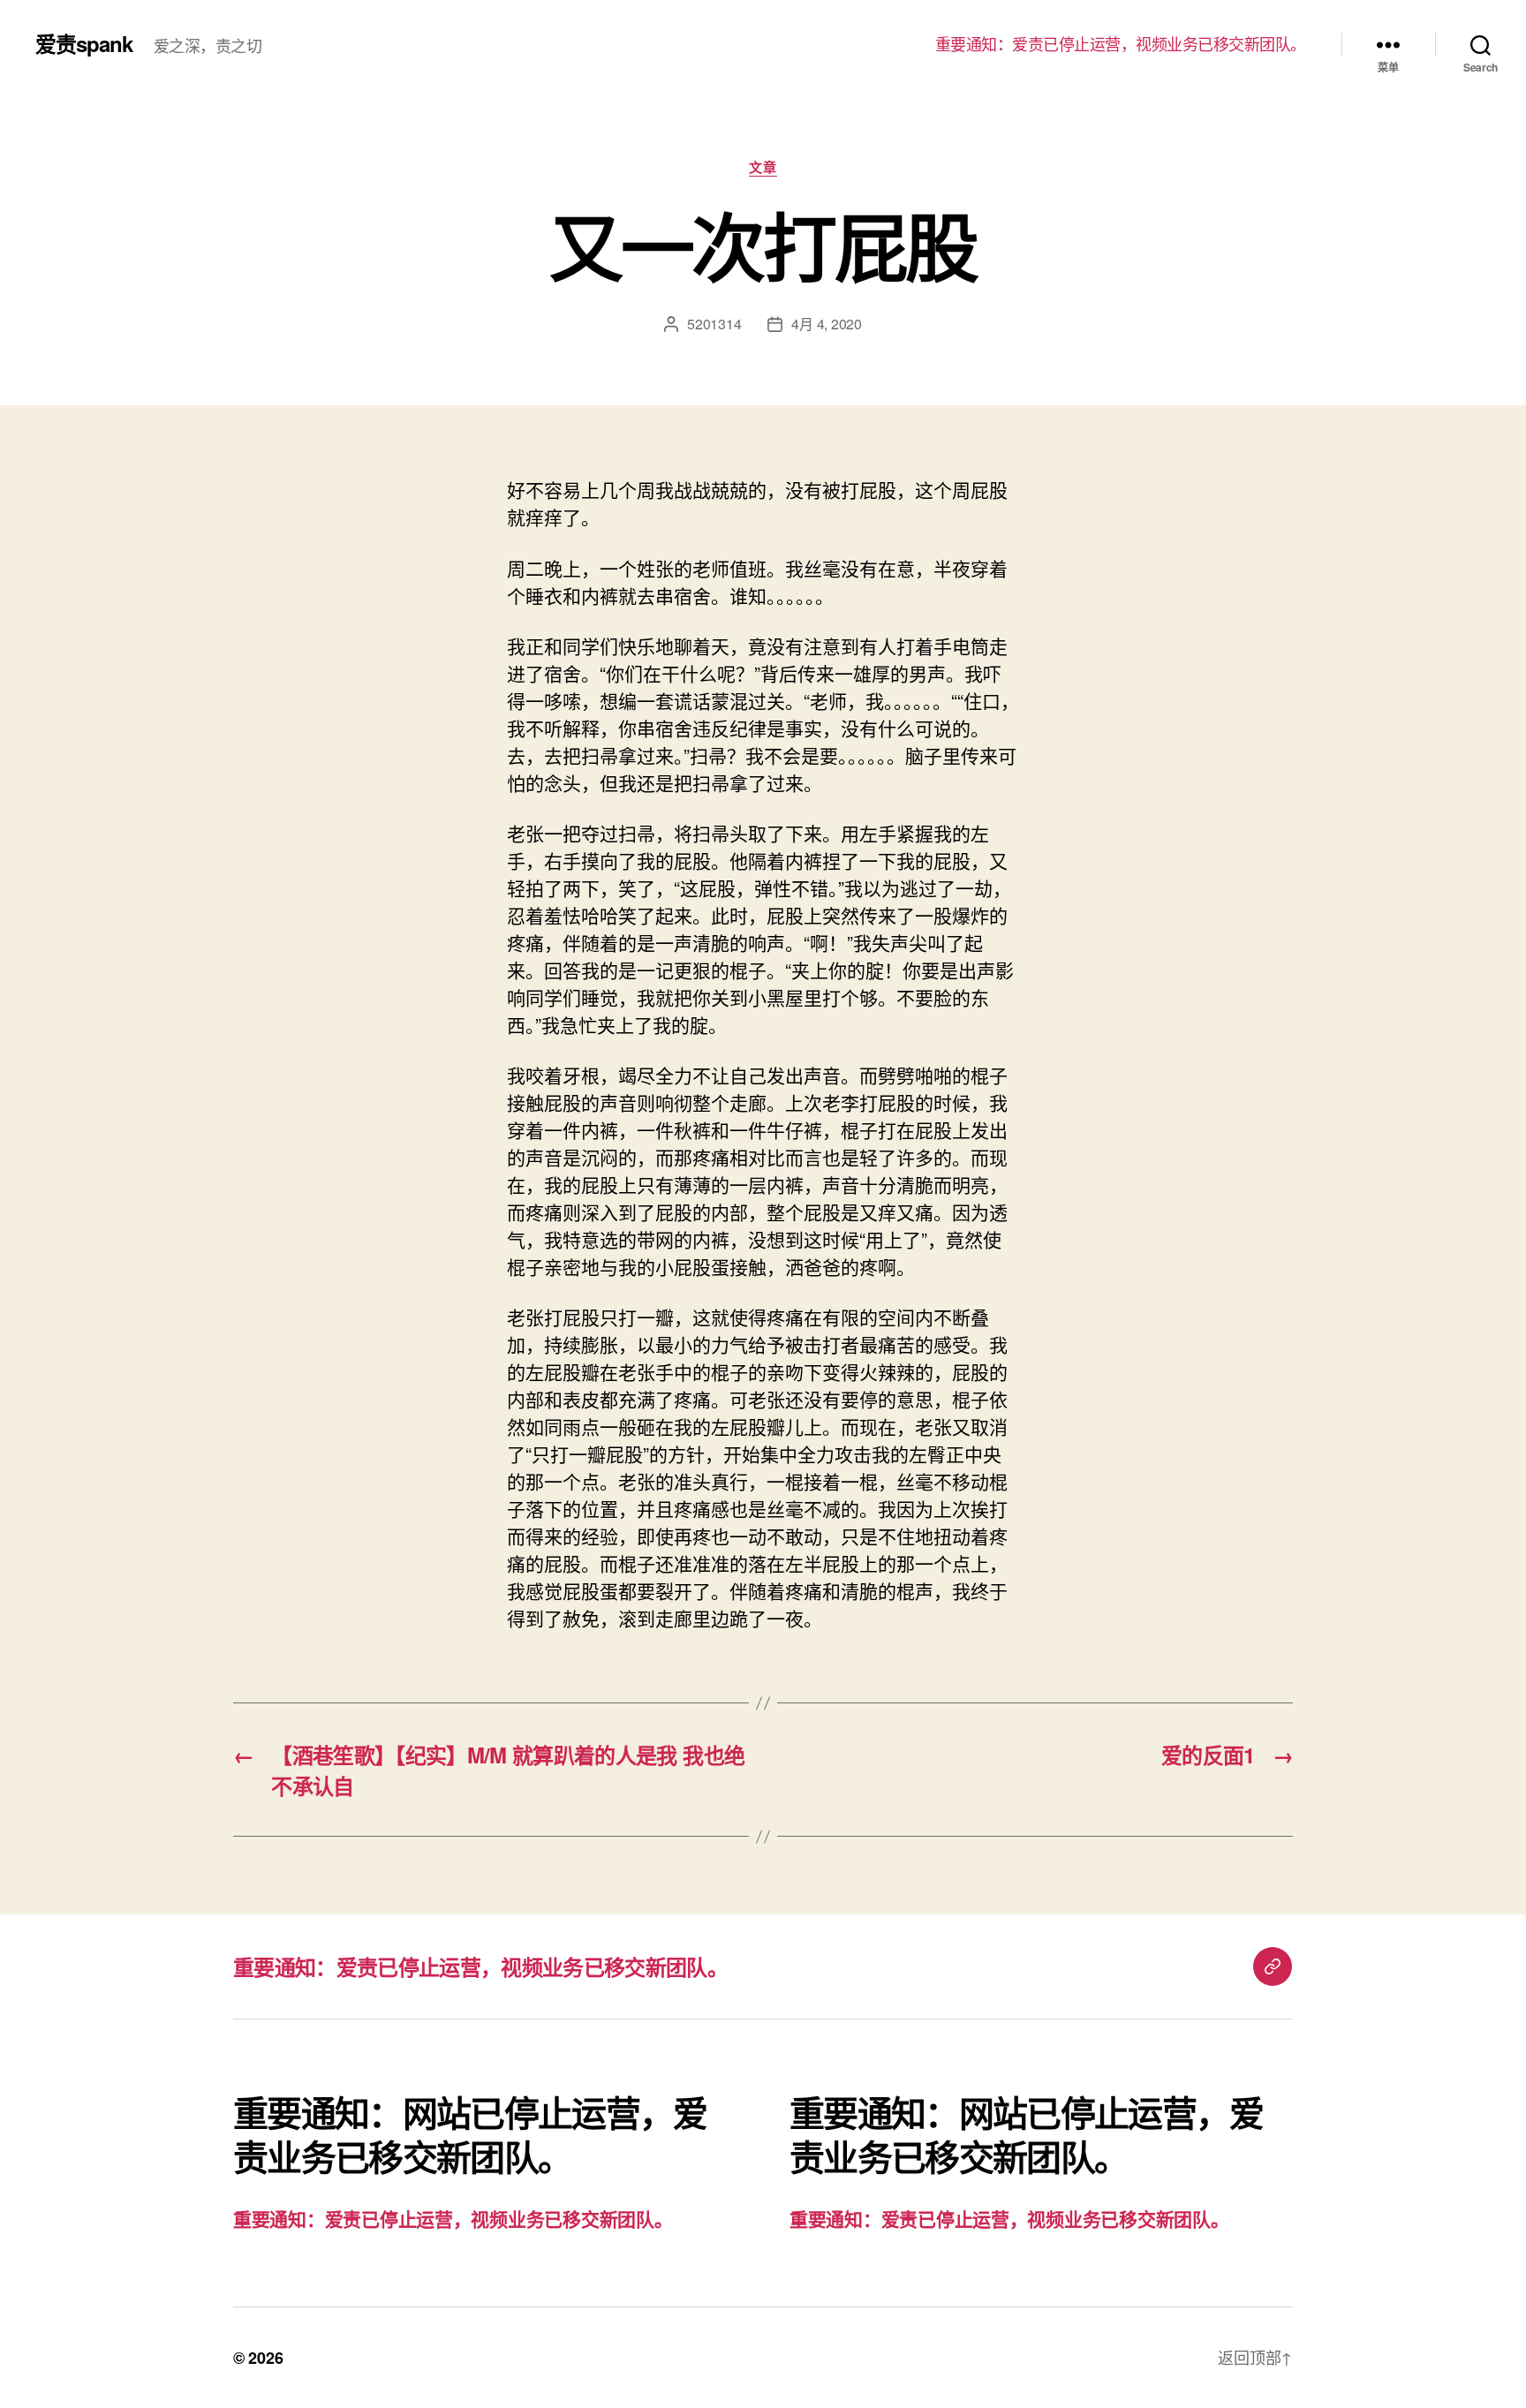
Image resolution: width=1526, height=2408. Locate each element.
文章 (763, 168)
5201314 (714, 324)
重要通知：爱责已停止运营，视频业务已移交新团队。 (1121, 44)
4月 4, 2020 (826, 324)
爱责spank (84, 43)
